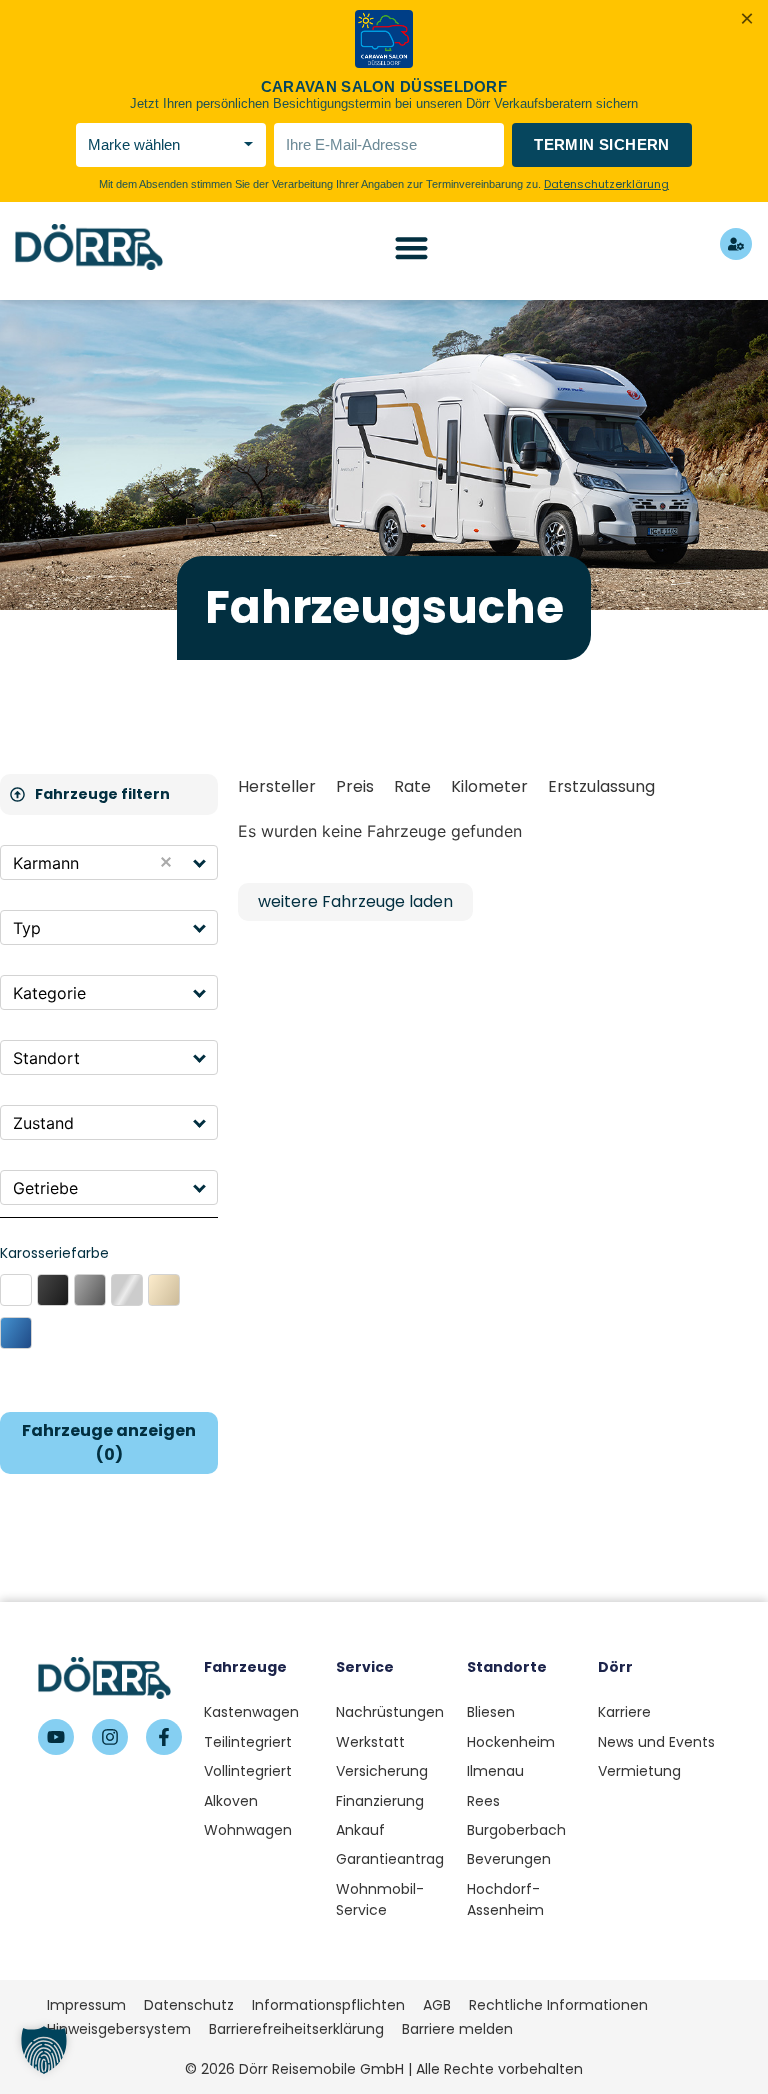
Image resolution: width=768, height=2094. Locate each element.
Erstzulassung (601, 786)
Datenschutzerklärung (606, 184)
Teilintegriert (248, 1742)
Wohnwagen (248, 1830)
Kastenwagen (251, 1712)
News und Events (656, 1742)
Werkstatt (370, 1742)
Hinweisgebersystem (119, 2029)
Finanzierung (380, 1801)
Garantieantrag (390, 1859)
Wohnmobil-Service (380, 1899)
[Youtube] (56, 1737)
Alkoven (231, 1801)
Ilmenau (495, 1771)
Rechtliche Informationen (558, 2005)
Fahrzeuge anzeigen (109, 1442)
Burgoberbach (516, 1830)
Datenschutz (189, 2005)
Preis (355, 786)
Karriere (624, 1712)
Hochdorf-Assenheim (505, 1899)
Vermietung (639, 1771)
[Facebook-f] (164, 1737)
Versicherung (382, 1771)
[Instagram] (110, 1737)
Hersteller (277, 786)
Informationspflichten (328, 2005)
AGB (437, 2005)
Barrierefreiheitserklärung (296, 2029)
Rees (483, 1801)
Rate (412, 786)
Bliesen (491, 1712)
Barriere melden (457, 2029)
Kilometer (489, 786)
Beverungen (509, 1859)
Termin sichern (602, 144)
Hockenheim (511, 1742)
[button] (200, 862)
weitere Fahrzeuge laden (355, 901)
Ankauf (360, 1830)
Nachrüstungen (390, 1712)
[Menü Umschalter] (411, 247)
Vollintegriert (248, 1771)
